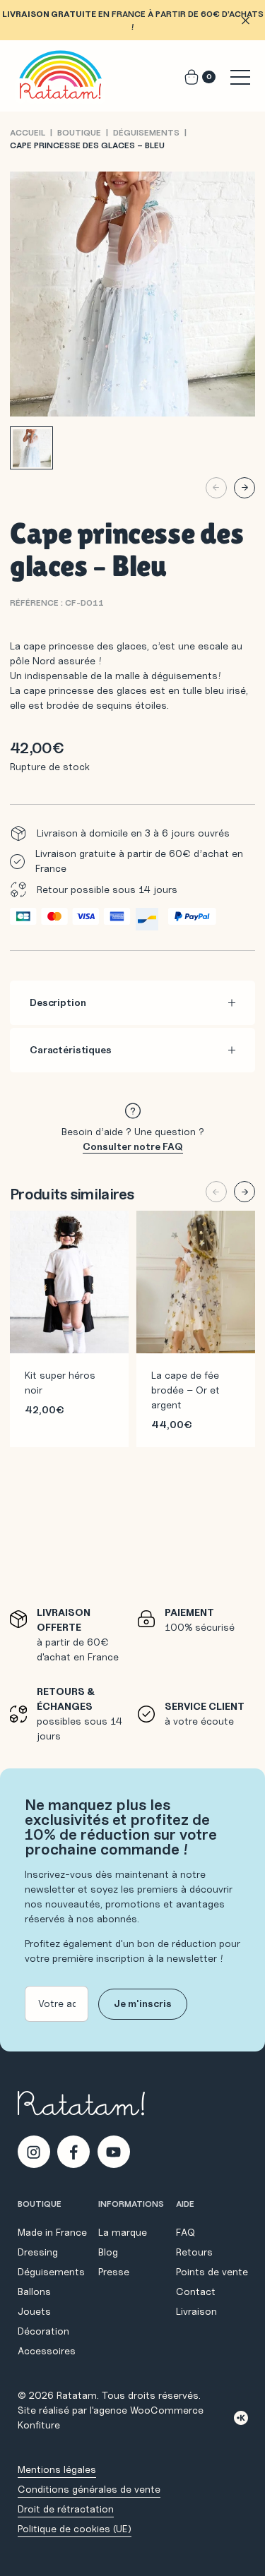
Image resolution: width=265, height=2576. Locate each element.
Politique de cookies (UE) (75, 2529)
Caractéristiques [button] (71, 1050)
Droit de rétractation (66, 2509)
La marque (123, 2232)
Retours (194, 2252)
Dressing (38, 2252)
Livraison (196, 2311)
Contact (196, 2292)
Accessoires (47, 2351)
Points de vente (212, 2272)
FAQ (185, 2232)
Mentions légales (57, 2469)
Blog (108, 2252)
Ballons (34, 2292)
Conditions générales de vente (89, 2489)
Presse (114, 2272)
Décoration (43, 2331)
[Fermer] (245, 20)
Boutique (79, 132)
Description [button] (58, 1002)
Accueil (28, 132)
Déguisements (146, 132)
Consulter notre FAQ (133, 1146)
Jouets (34, 2311)
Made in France (52, 2232)
